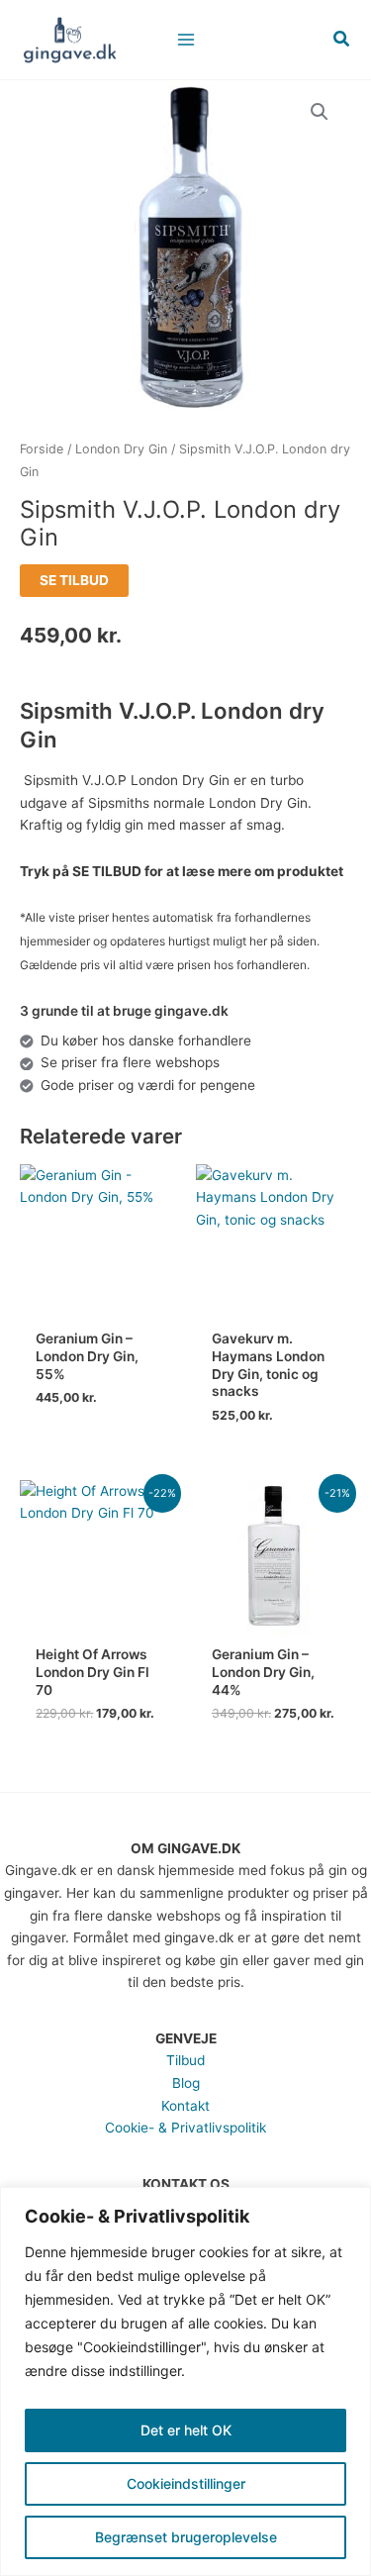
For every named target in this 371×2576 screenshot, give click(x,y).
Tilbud (185, 2060)
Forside (42, 449)
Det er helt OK (186, 2430)
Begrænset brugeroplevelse (186, 2537)
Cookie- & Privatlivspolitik (185, 2128)
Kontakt (185, 2106)
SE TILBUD (74, 580)
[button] (342, 39)
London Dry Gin (121, 449)
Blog (186, 2083)
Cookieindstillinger (186, 2483)
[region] (185, 2381)
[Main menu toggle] (185, 39)
